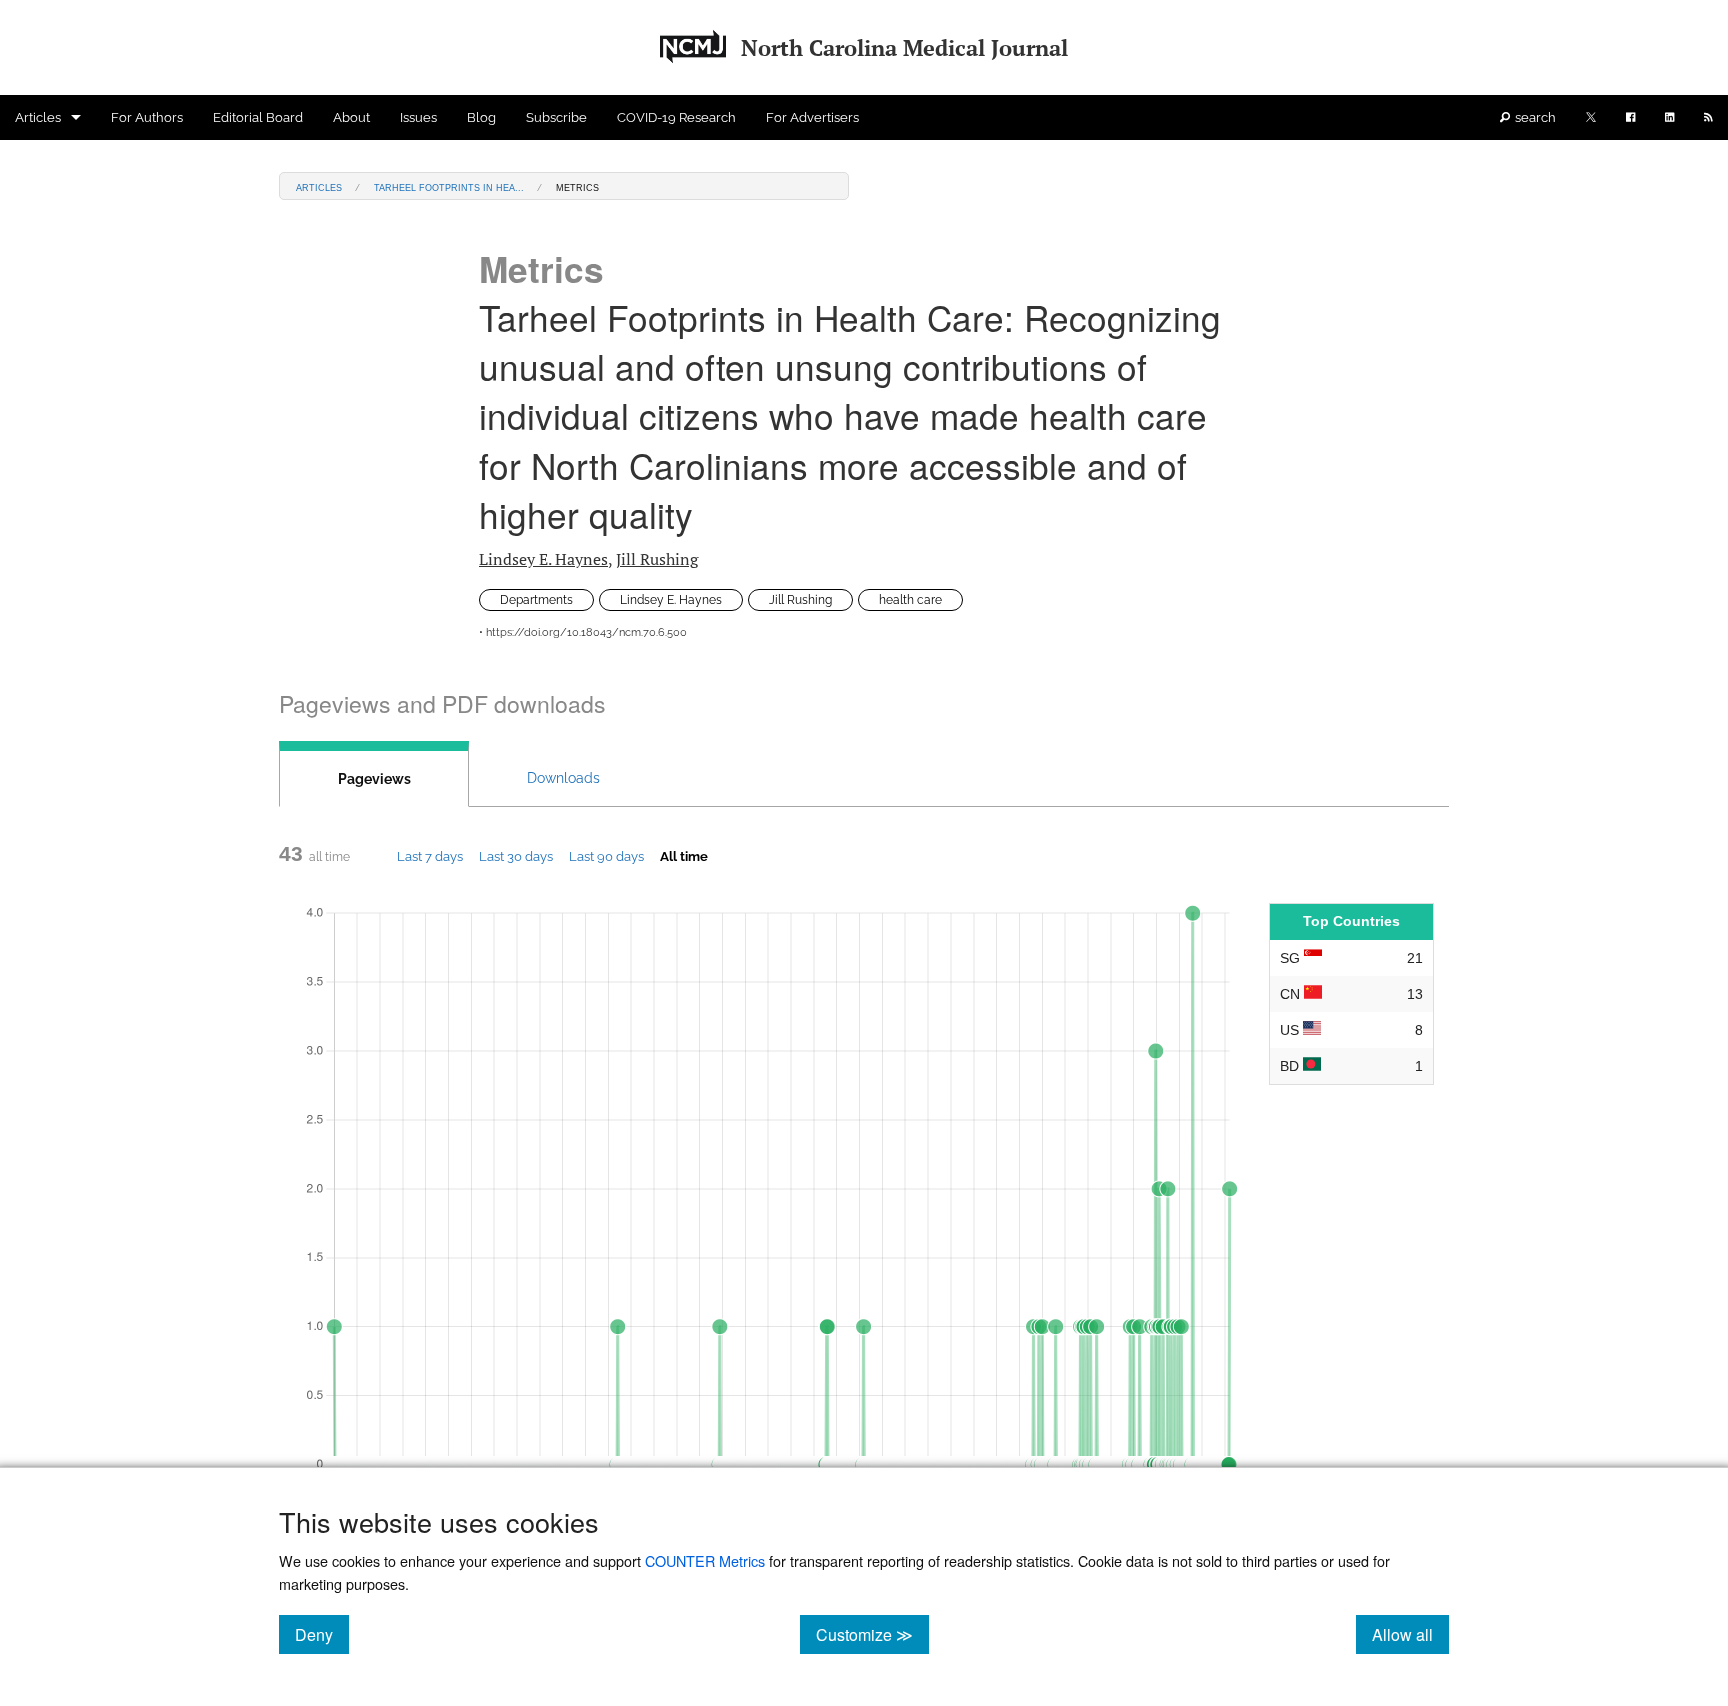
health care (910, 600)
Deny (322, 1634)
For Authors (147, 117)
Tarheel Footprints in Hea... (449, 186)
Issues (418, 117)
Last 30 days (516, 856)
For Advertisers (812, 117)
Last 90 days (606, 856)
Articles (38, 117)
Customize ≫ (872, 1634)
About (351, 117)
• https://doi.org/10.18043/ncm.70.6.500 (583, 632)
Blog (481, 117)
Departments (536, 600)
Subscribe (556, 117)
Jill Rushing (657, 559)
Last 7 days (430, 856)
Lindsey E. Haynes (543, 559)
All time (684, 856)
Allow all (1410, 1634)
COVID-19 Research (676, 117)
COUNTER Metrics (705, 1560)
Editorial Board (258, 117)
